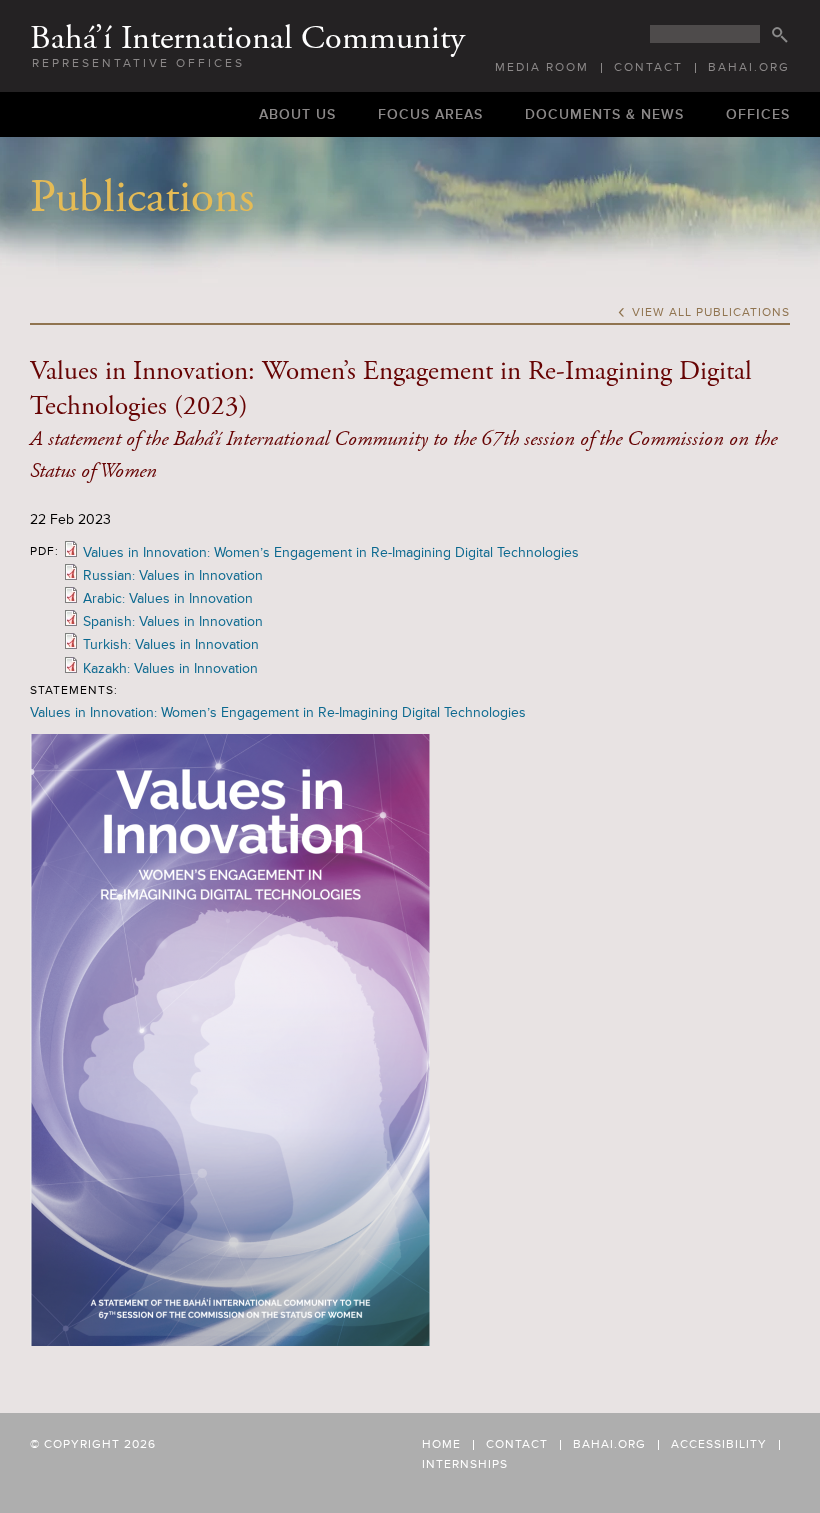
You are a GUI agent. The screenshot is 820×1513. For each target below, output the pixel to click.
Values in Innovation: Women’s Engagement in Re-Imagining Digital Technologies (331, 552)
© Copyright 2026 (93, 1444)
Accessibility (719, 1445)
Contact (648, 68)
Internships (465, 1465)
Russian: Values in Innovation (173, 575)
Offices (758, 114)
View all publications (704, 313)
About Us (297, 114)
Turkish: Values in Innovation (171, 644)
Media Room (542, 68)
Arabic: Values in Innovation (168, 598)
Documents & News (604, 114)
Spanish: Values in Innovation (173, 621)
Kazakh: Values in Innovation (170, 668)
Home (441, 1445)
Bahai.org (749, 68)
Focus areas (430, 114)
